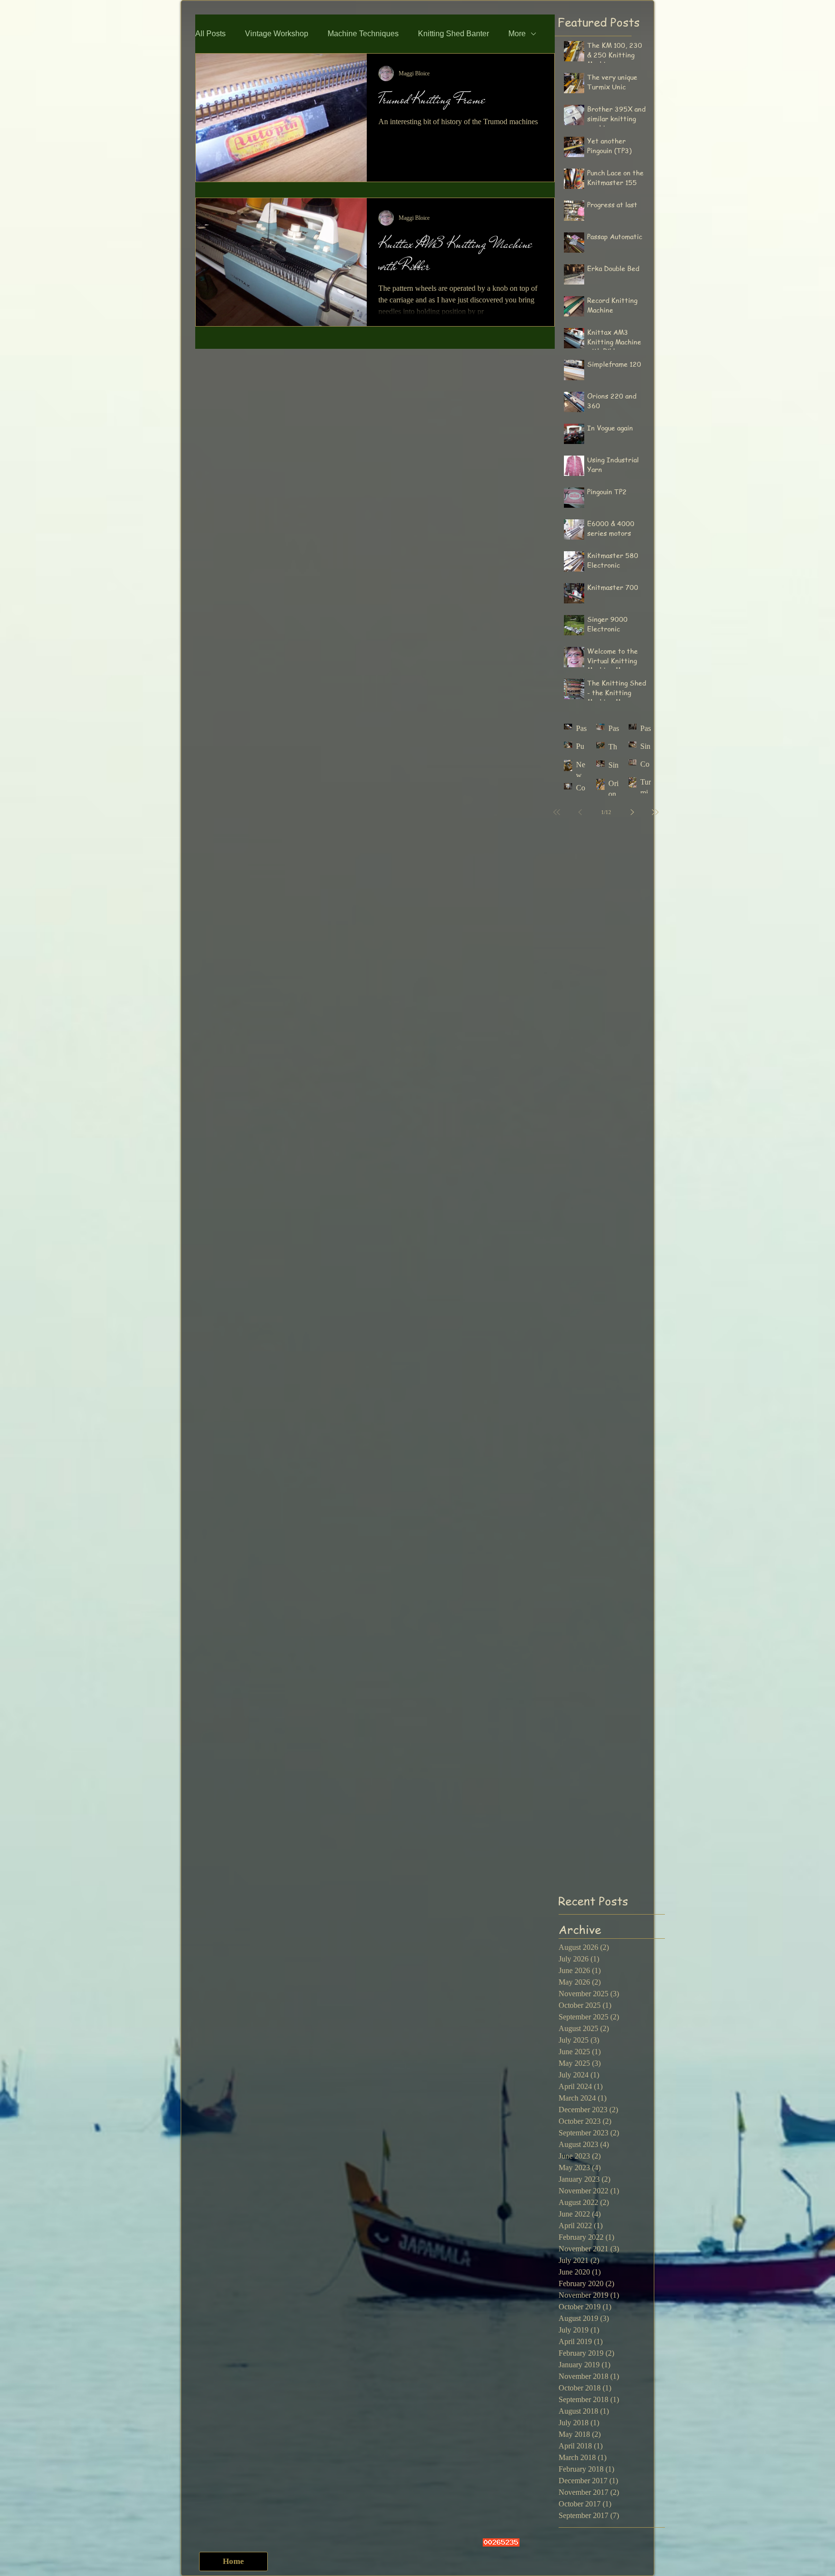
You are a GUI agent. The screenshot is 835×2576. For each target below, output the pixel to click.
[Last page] (655, 812)
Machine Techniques (363, 34)
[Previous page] (580, 812)
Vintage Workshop (277, 34)
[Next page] (632, 812)
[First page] (557, 812)
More (517, 34)
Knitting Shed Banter (453, 34)
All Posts (210, 34)
